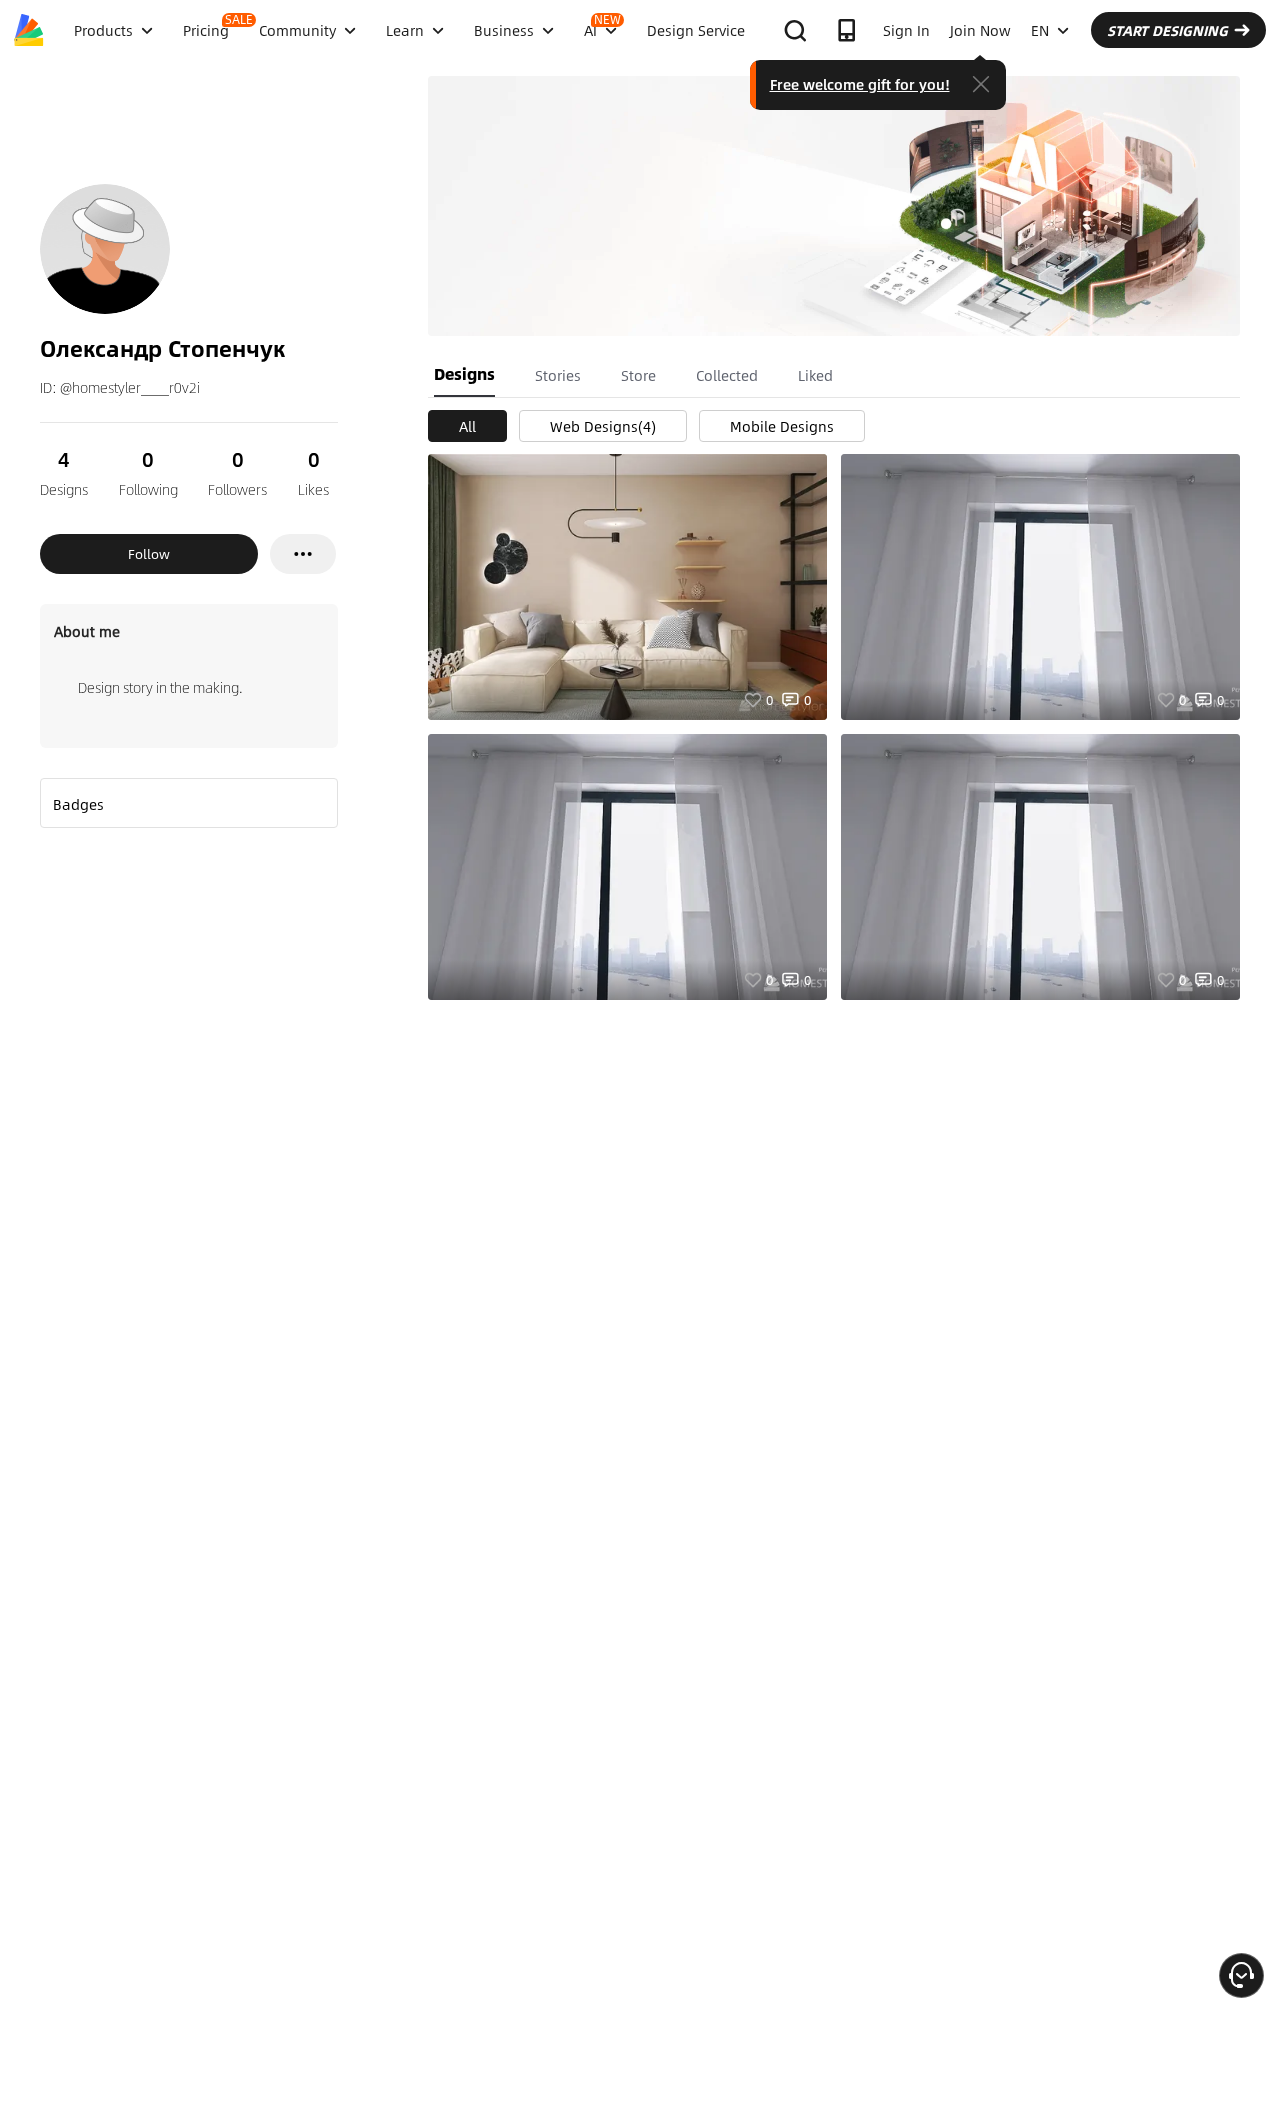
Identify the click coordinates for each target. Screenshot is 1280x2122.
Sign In (906, 30)
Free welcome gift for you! (860, 84)
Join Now (980, 30)
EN (1040, 30)
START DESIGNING (1167, 30)
